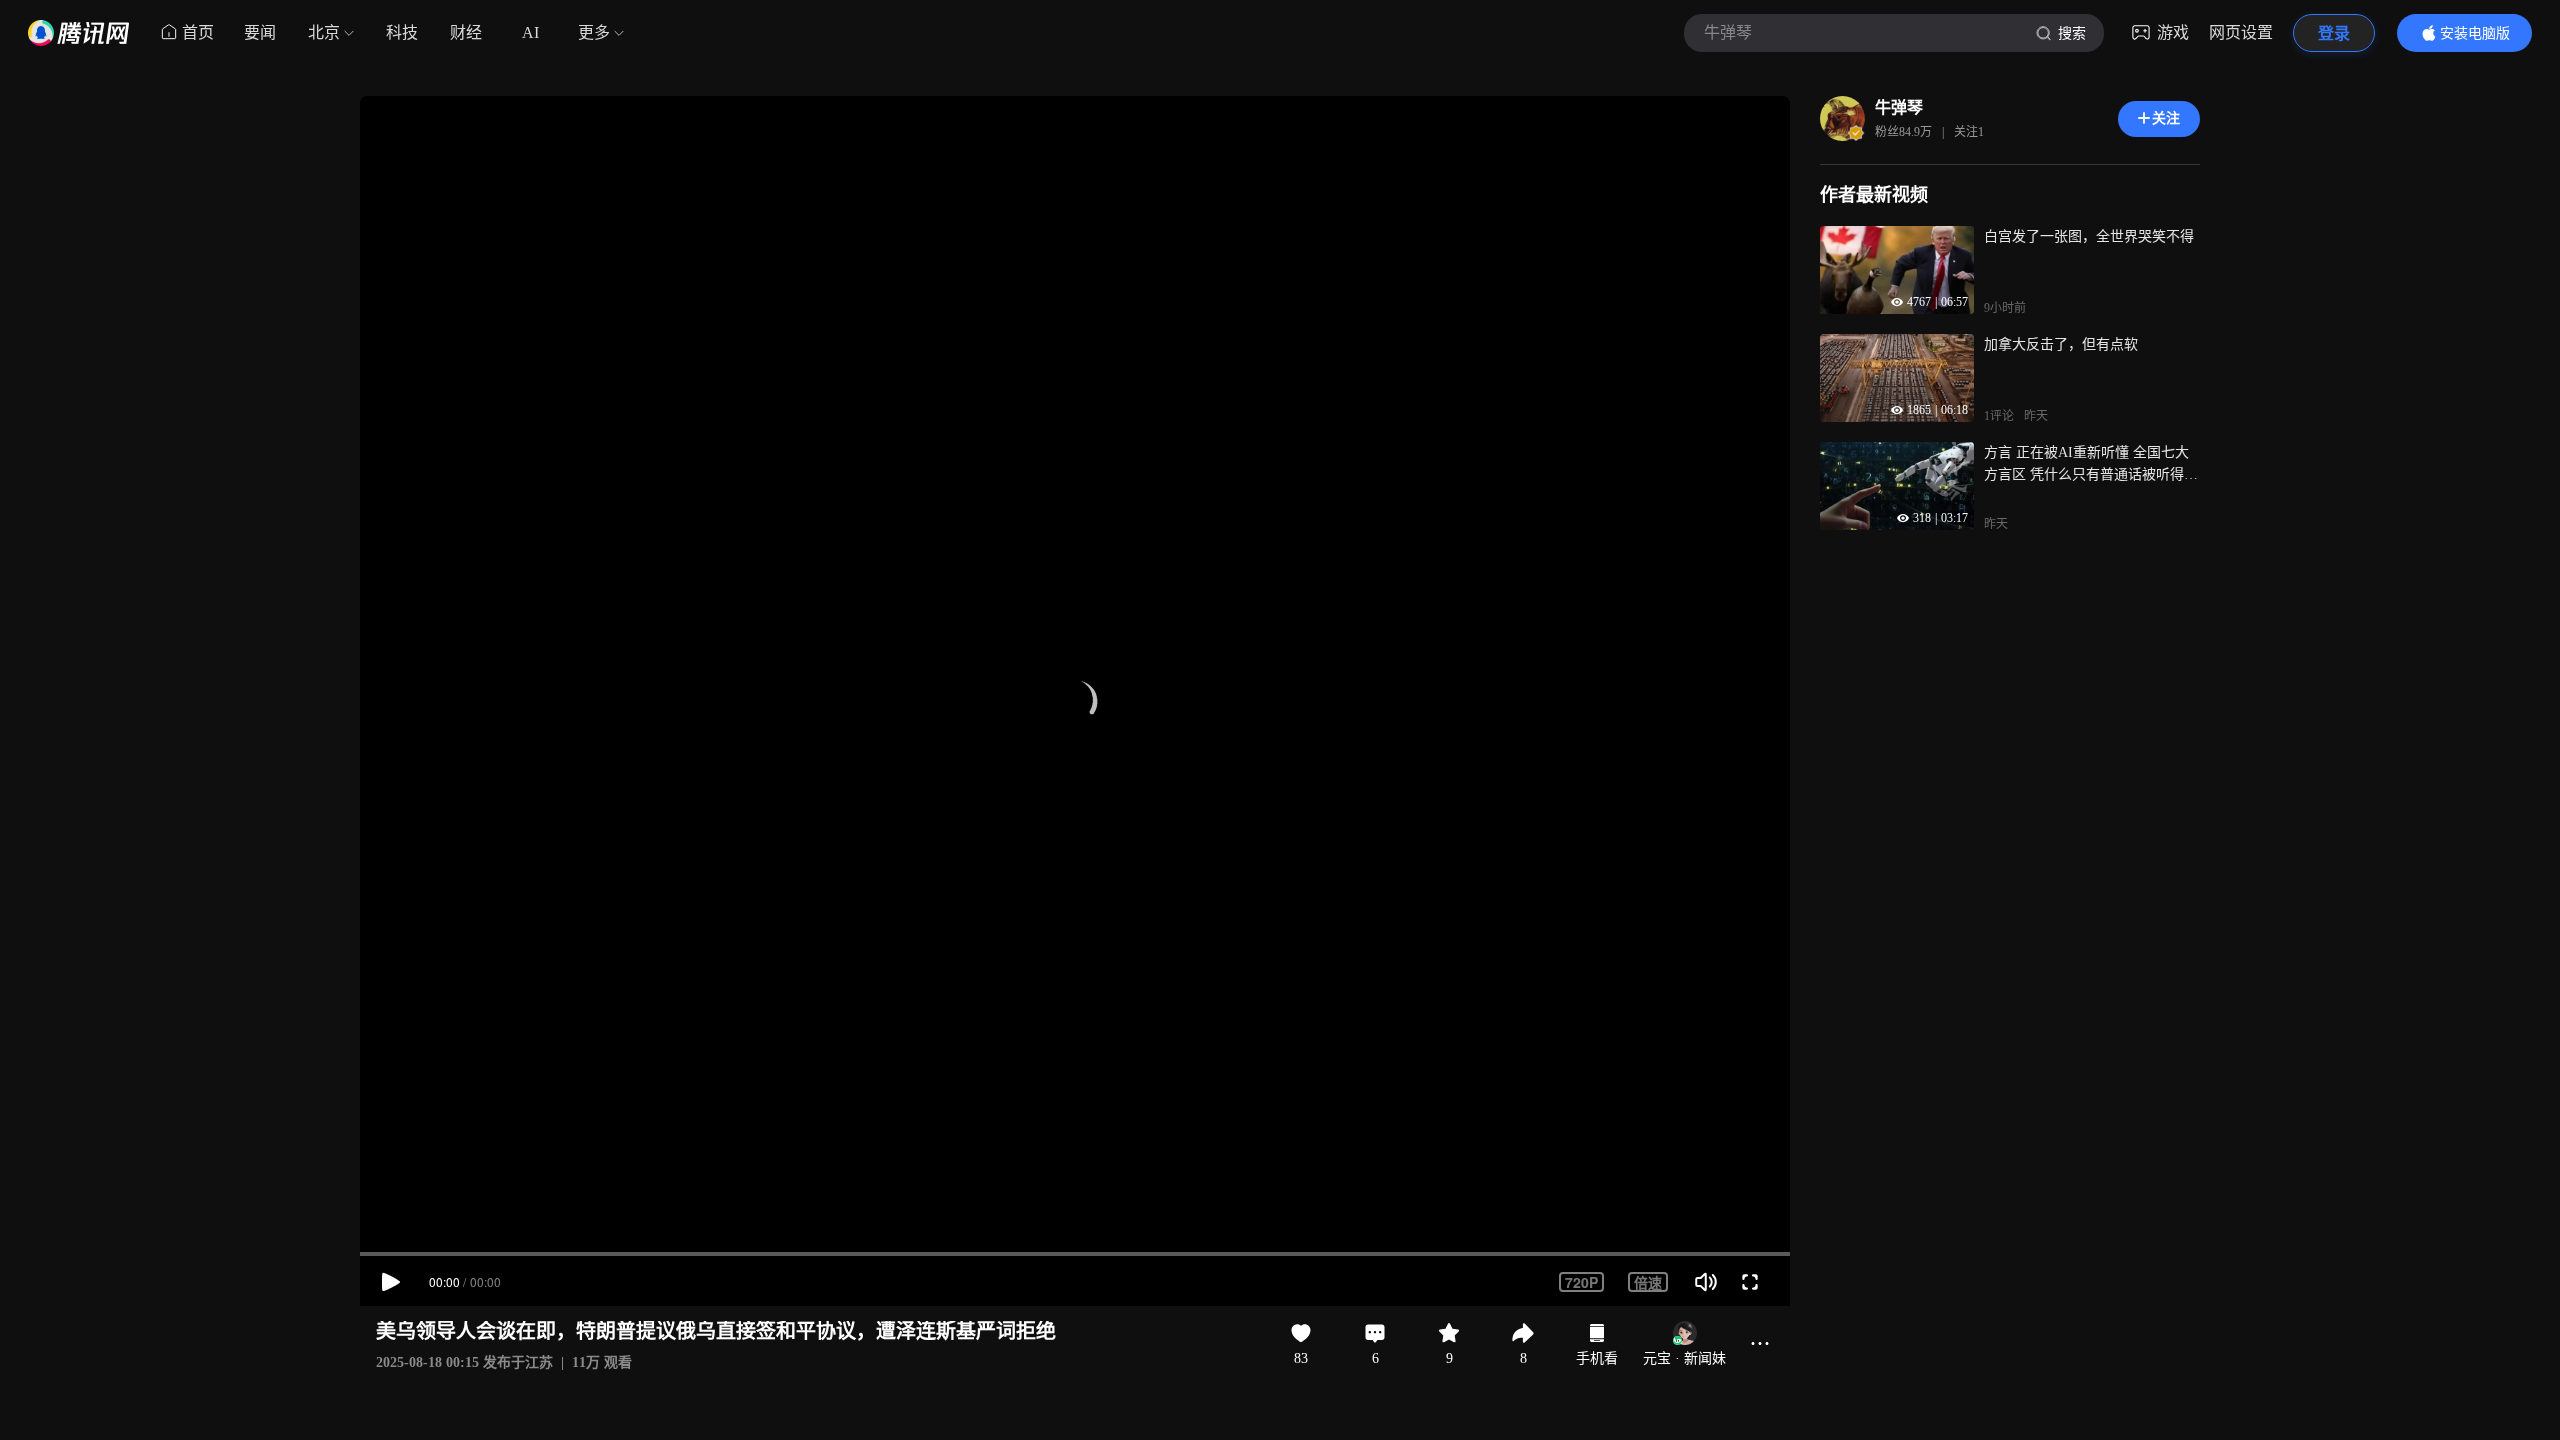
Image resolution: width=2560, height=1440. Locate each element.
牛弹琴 (1899, 107)
